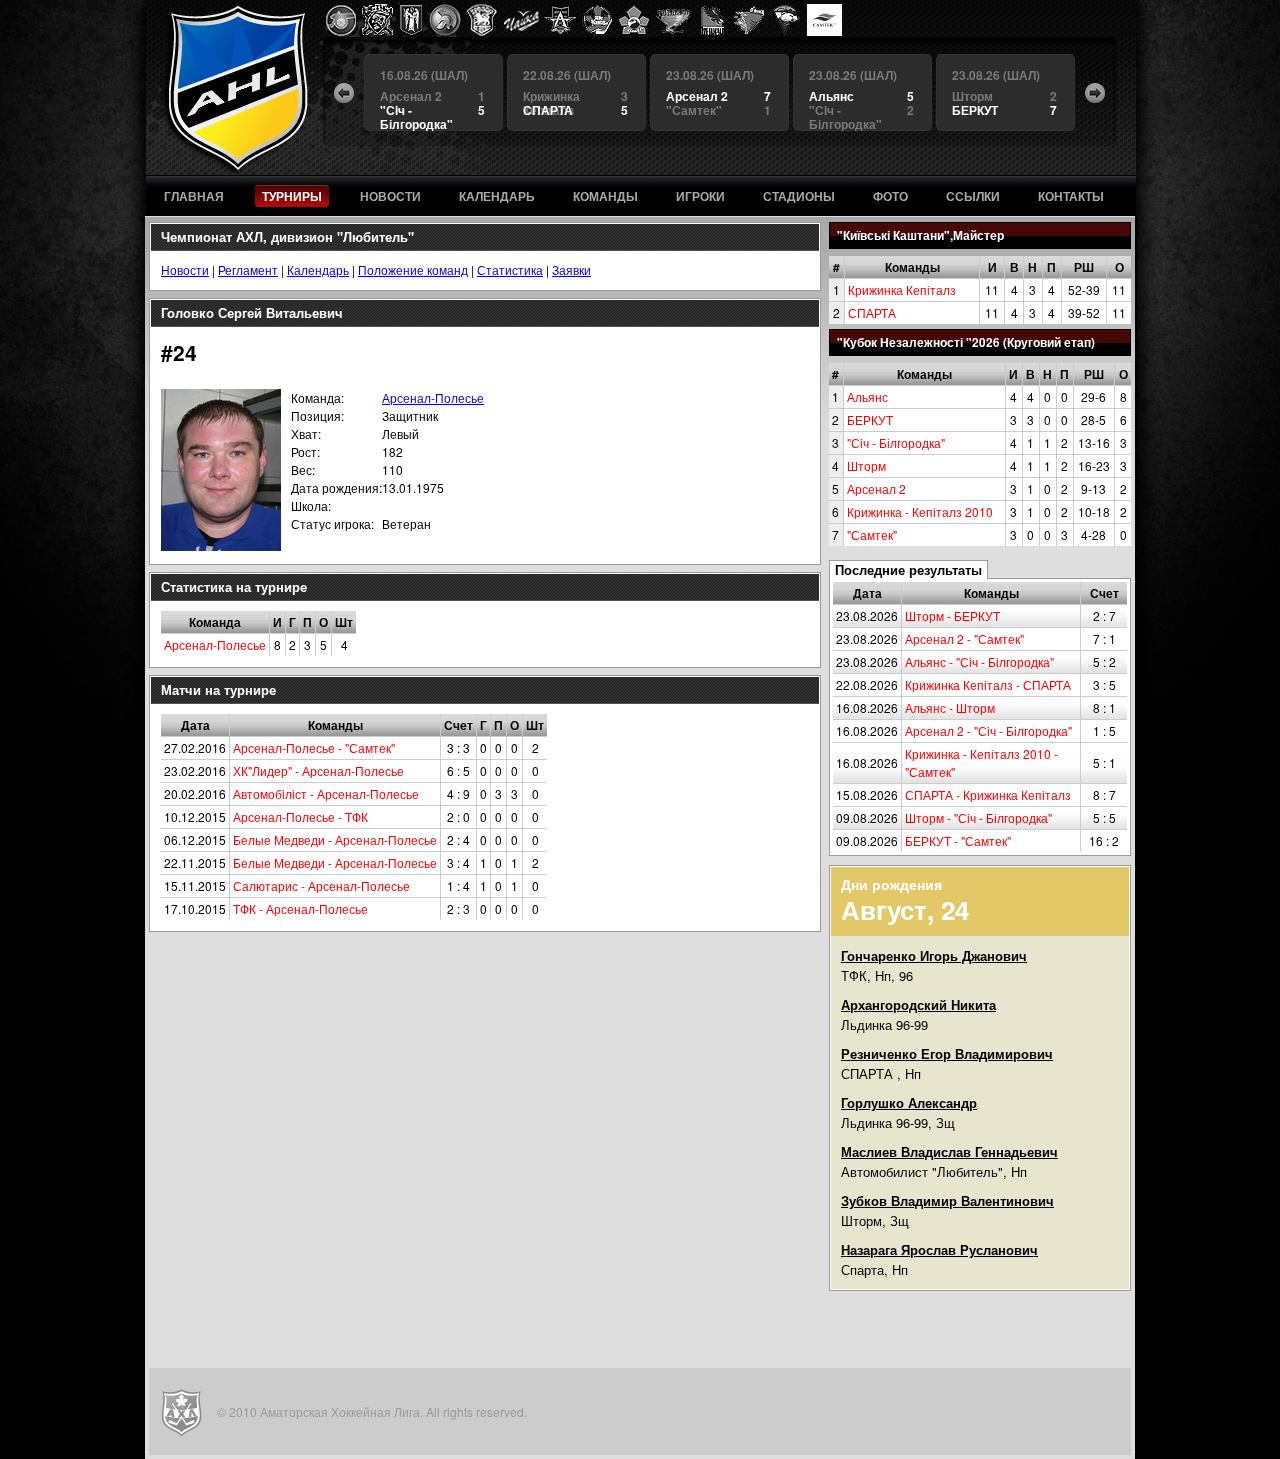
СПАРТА (872, 312)
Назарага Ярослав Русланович (939, 1249)
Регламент (248, 269)
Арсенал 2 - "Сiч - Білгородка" (988, 730)
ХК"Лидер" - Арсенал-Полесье (318, 770)
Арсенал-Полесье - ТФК (300, 816)
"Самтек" (872, 534)
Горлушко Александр (909, 1102)
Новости (185, 269)
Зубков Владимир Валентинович (947, 1200)
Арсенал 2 (876, 488)
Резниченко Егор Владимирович (947, 1053)
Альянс (867, 396)
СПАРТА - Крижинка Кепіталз (988, 794)
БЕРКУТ (870, 419)
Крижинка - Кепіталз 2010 (920, 511)
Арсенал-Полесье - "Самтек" (314, 747)
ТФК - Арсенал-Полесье (300, 908)
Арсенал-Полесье (433, 397)
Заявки (571, 269)
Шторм (866, 465)
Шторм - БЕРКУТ (952, 615)
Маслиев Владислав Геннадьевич (949, 1151)
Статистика (510, 269)
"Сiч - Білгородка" (896, 442)
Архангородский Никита (918, 1004)
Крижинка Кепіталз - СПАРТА (988, 684)
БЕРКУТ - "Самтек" (958, 840)
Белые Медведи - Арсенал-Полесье (335, 839)
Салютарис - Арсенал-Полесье (321, 885)
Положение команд (413, 269)
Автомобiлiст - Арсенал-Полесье (326, 793)
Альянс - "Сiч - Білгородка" (979, 661)
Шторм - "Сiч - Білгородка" (978, 817)
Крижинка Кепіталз (902, 289)
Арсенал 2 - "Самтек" (964, 638)
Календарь (318, 269)
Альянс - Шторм (950, 707)
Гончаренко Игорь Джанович (934, 955)
